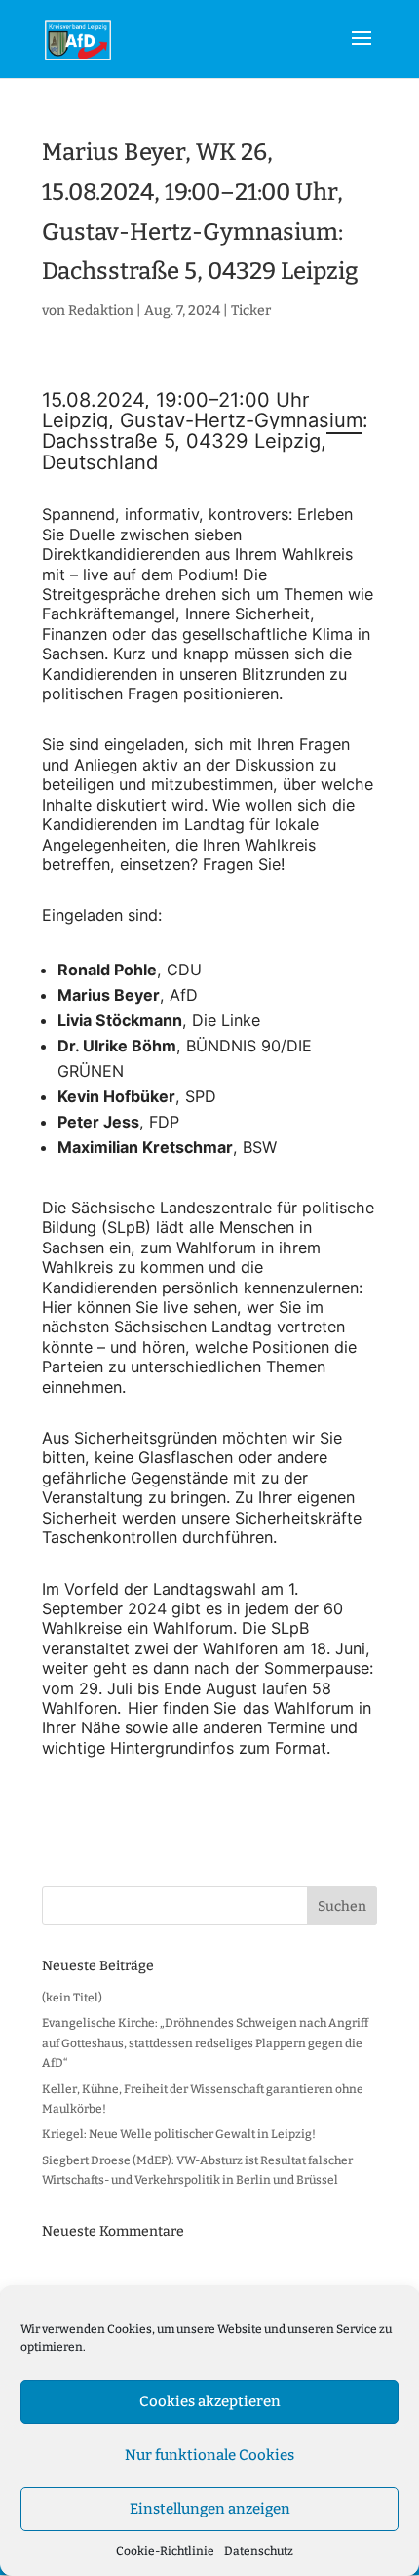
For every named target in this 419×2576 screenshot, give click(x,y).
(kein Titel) (72, 1998)
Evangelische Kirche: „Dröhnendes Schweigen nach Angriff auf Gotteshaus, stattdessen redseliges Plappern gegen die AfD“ (205, 2043)
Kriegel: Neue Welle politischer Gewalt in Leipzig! (179, 2134)
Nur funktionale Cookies (209, 2455)
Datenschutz (259, 2551)
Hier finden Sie (182, 1708)
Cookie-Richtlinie (165, 2551)
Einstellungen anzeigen (210, 2509)
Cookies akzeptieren (210, 2401)
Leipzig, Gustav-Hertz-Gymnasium (202, 420)
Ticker (251, 311)
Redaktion (101, 311)
